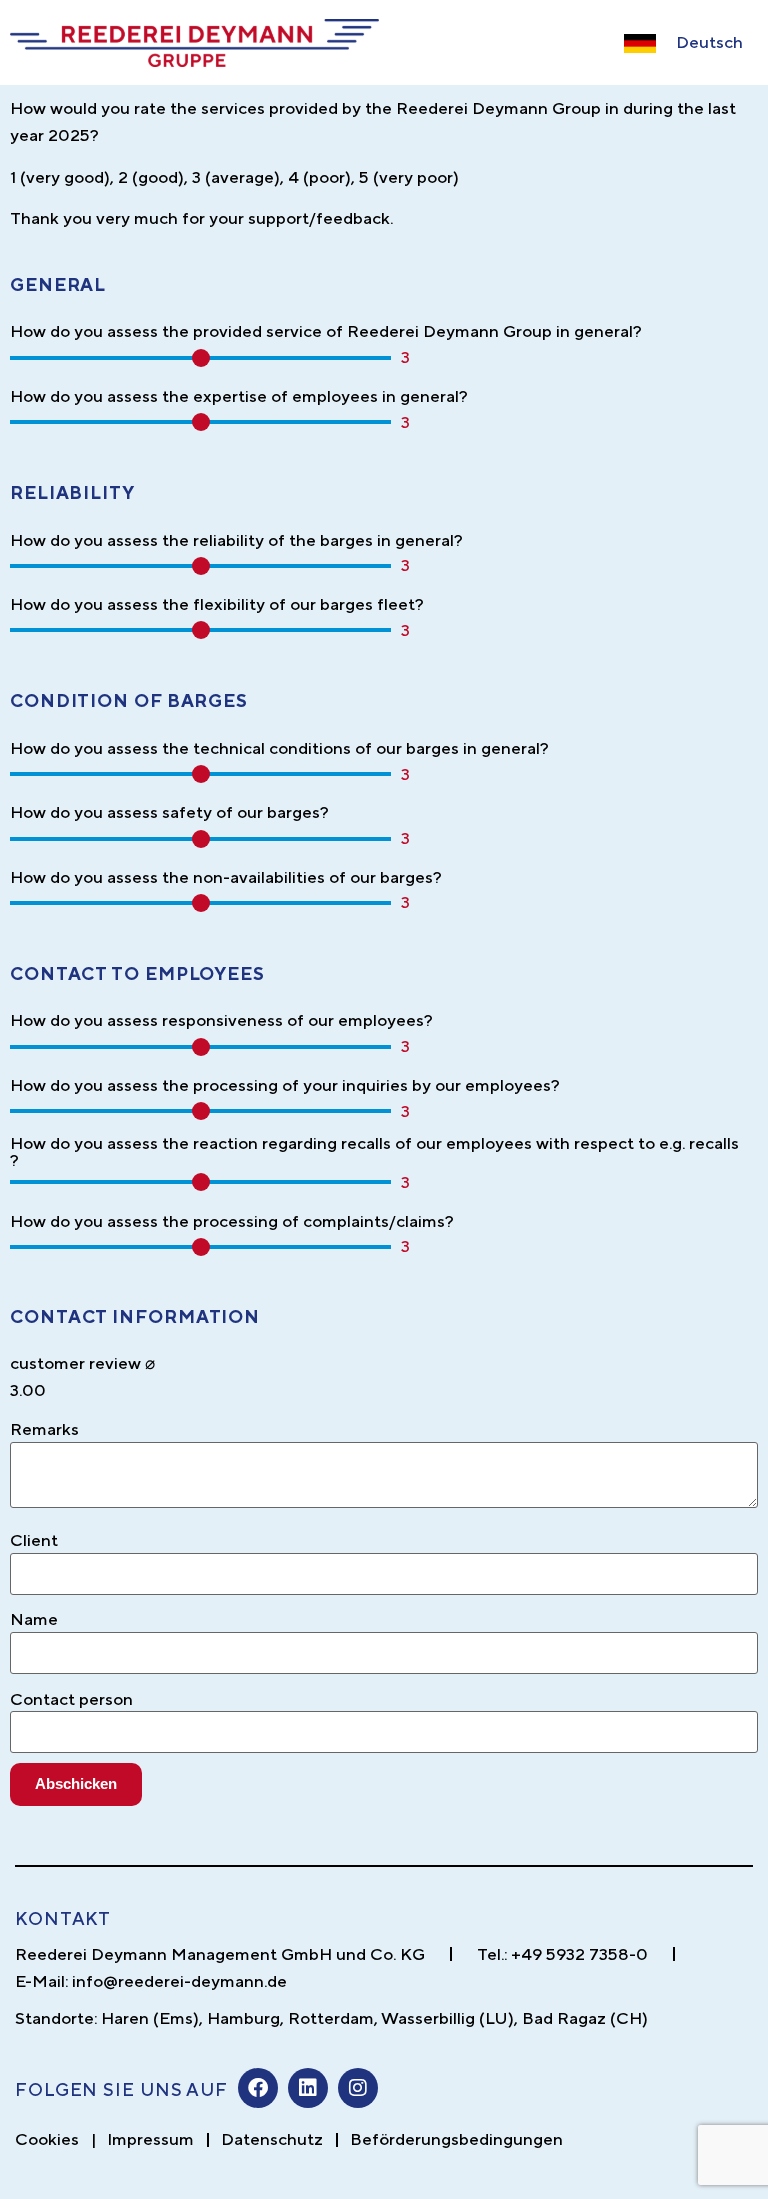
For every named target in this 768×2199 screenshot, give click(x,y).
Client (34, 1540)
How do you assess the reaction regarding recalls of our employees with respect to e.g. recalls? (374, 1152)
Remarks (44, 1429)
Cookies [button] (47, 2139)
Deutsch (709, 42)
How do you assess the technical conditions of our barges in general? (279, 748)
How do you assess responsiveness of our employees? (221, 1020)
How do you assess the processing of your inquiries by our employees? (285, 1085)
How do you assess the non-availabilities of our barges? (226, 877)
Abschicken (76, 1783)
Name (34, 1619)
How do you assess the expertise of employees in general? (239, 396)
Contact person (71, 1699)
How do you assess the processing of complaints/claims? (232, 1221)
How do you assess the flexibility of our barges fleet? (217, 604)
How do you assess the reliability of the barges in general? (236, 540)
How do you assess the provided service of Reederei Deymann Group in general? (326, 331)
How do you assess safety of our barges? (169, 812)
